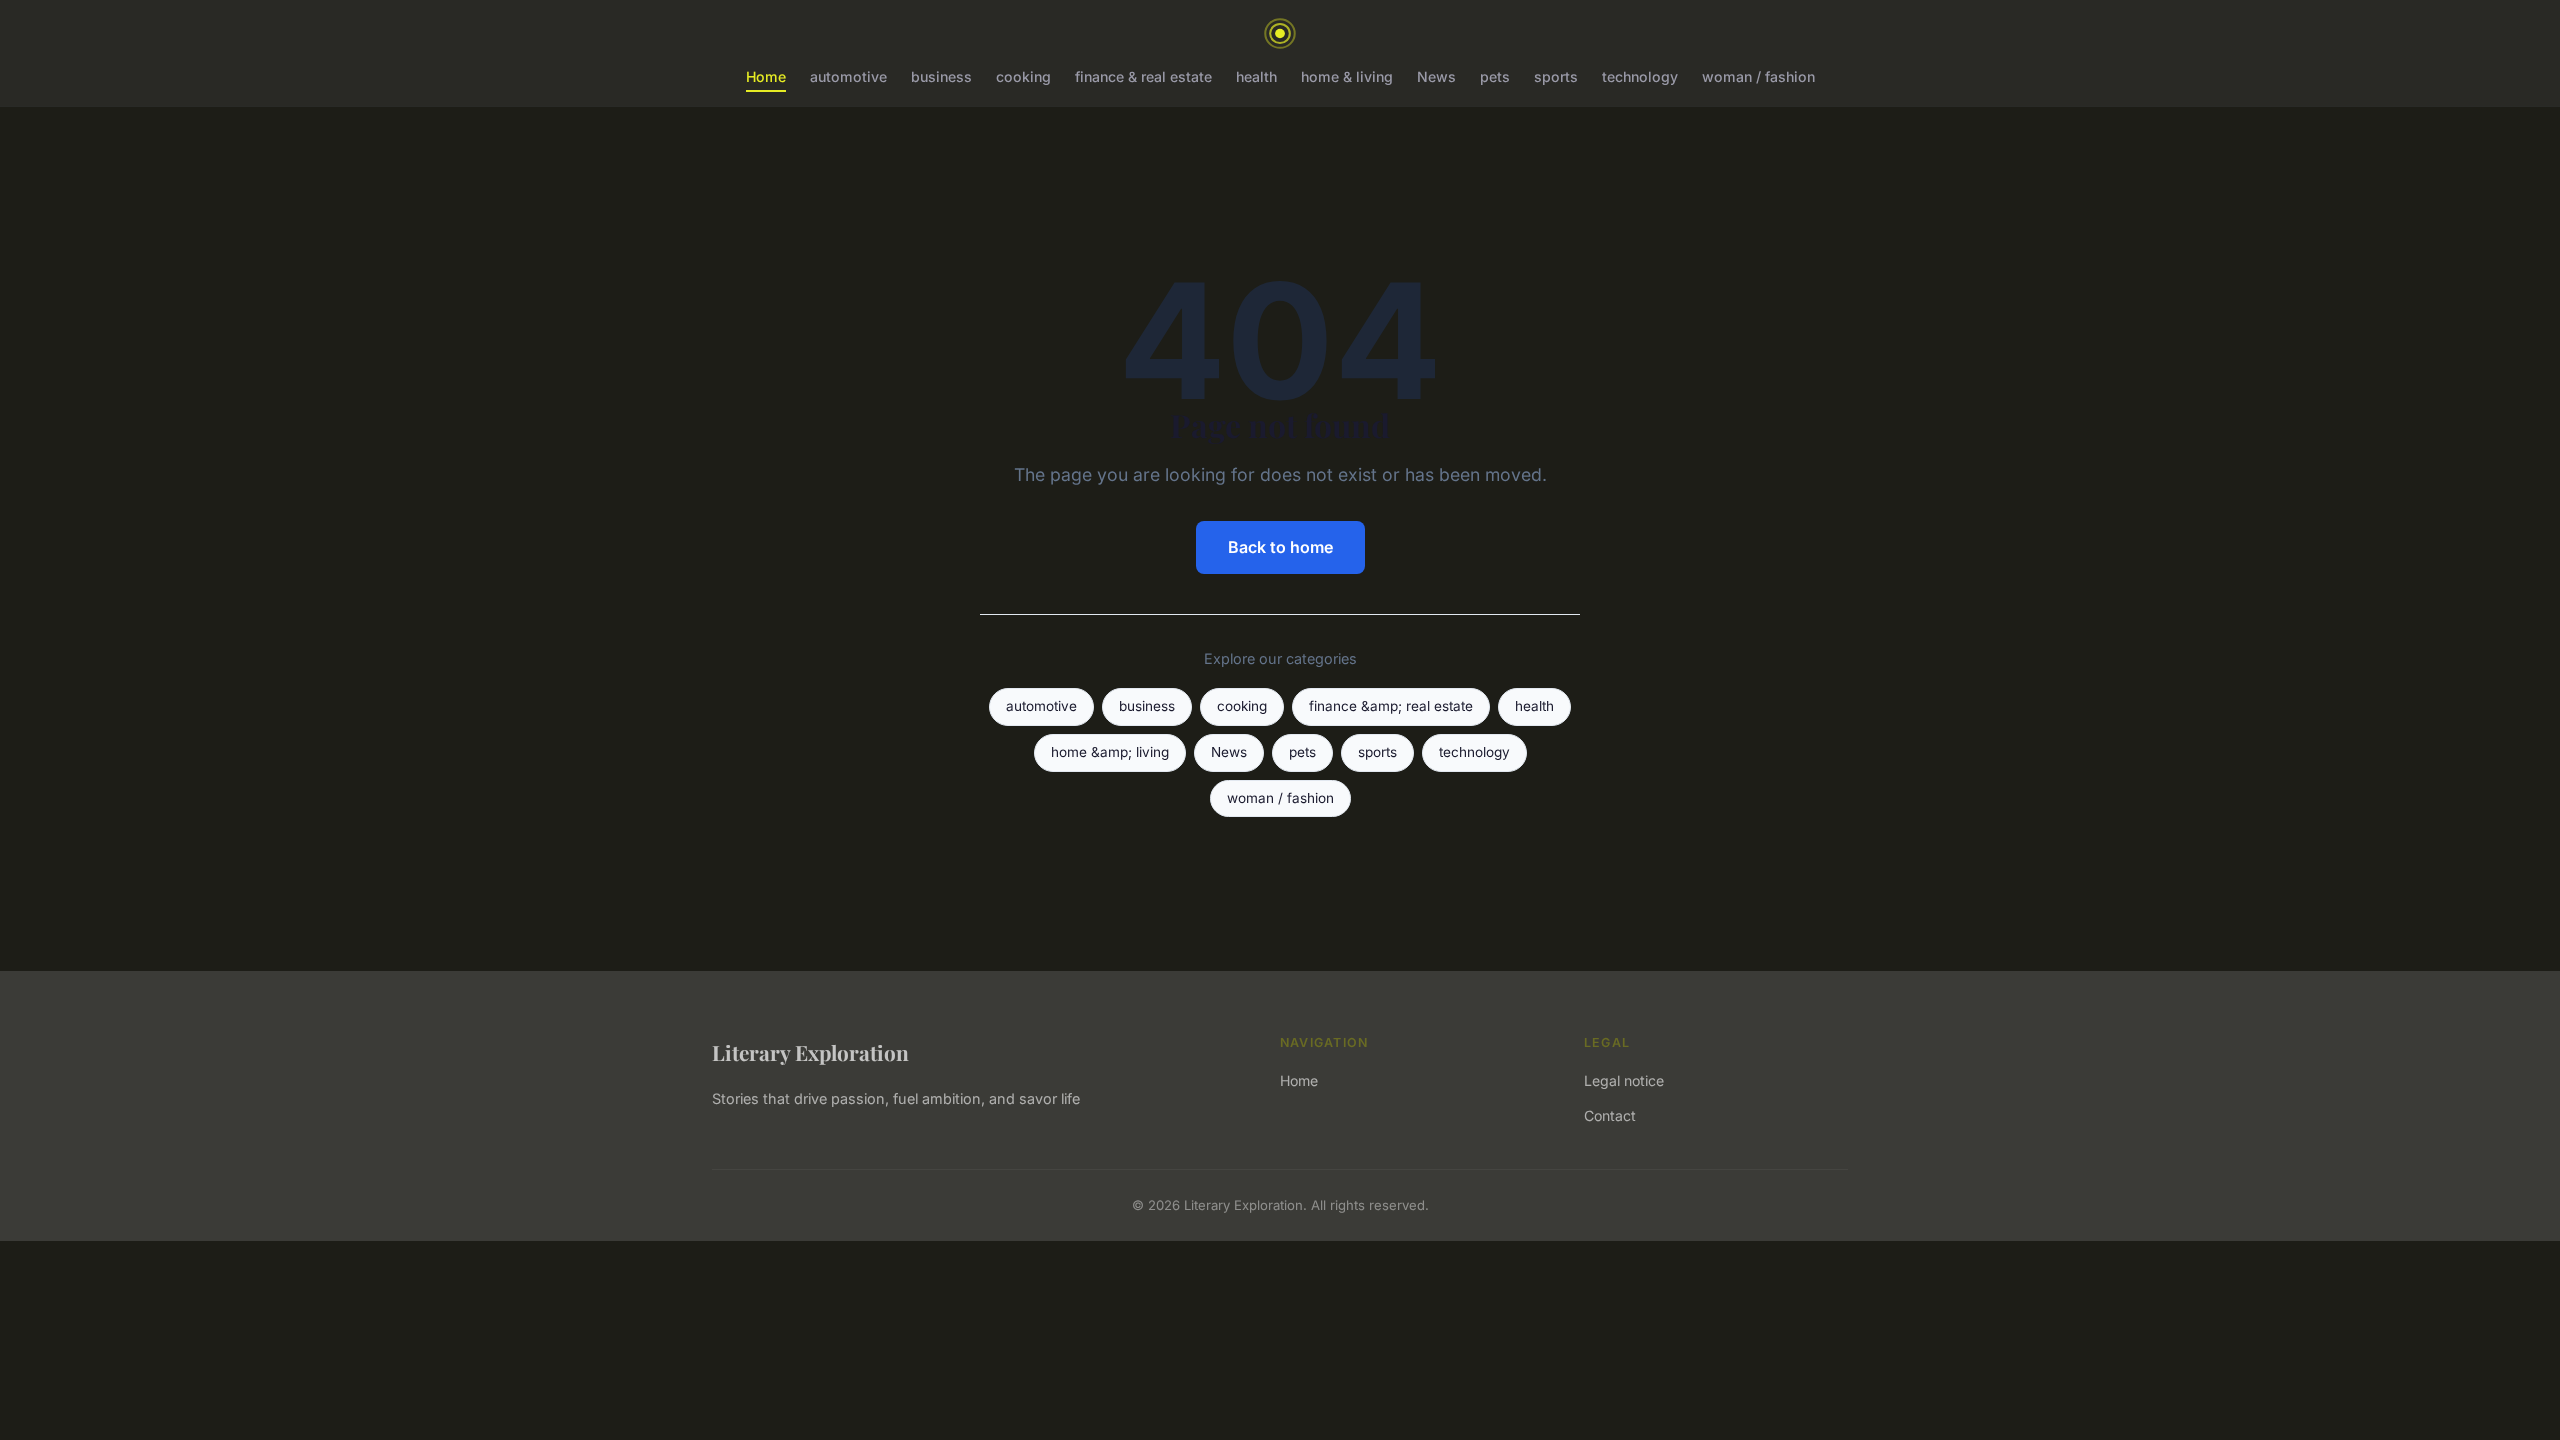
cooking (1023, 76)
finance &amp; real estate (1391, 706)
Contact (1610, 1115)
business (941, 76)
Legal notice (1624, 1080)
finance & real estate (1143, 76)
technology (1640, 76)
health (1256, 76)
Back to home (1280, 547)
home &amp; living (1110, 752)
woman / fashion (1758, 76)
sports (1556, 76)
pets (1495, 76)
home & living (1347, 76)
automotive (848, 76)
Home (766, 76)
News (1436, 76)
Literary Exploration (810, 1052)
